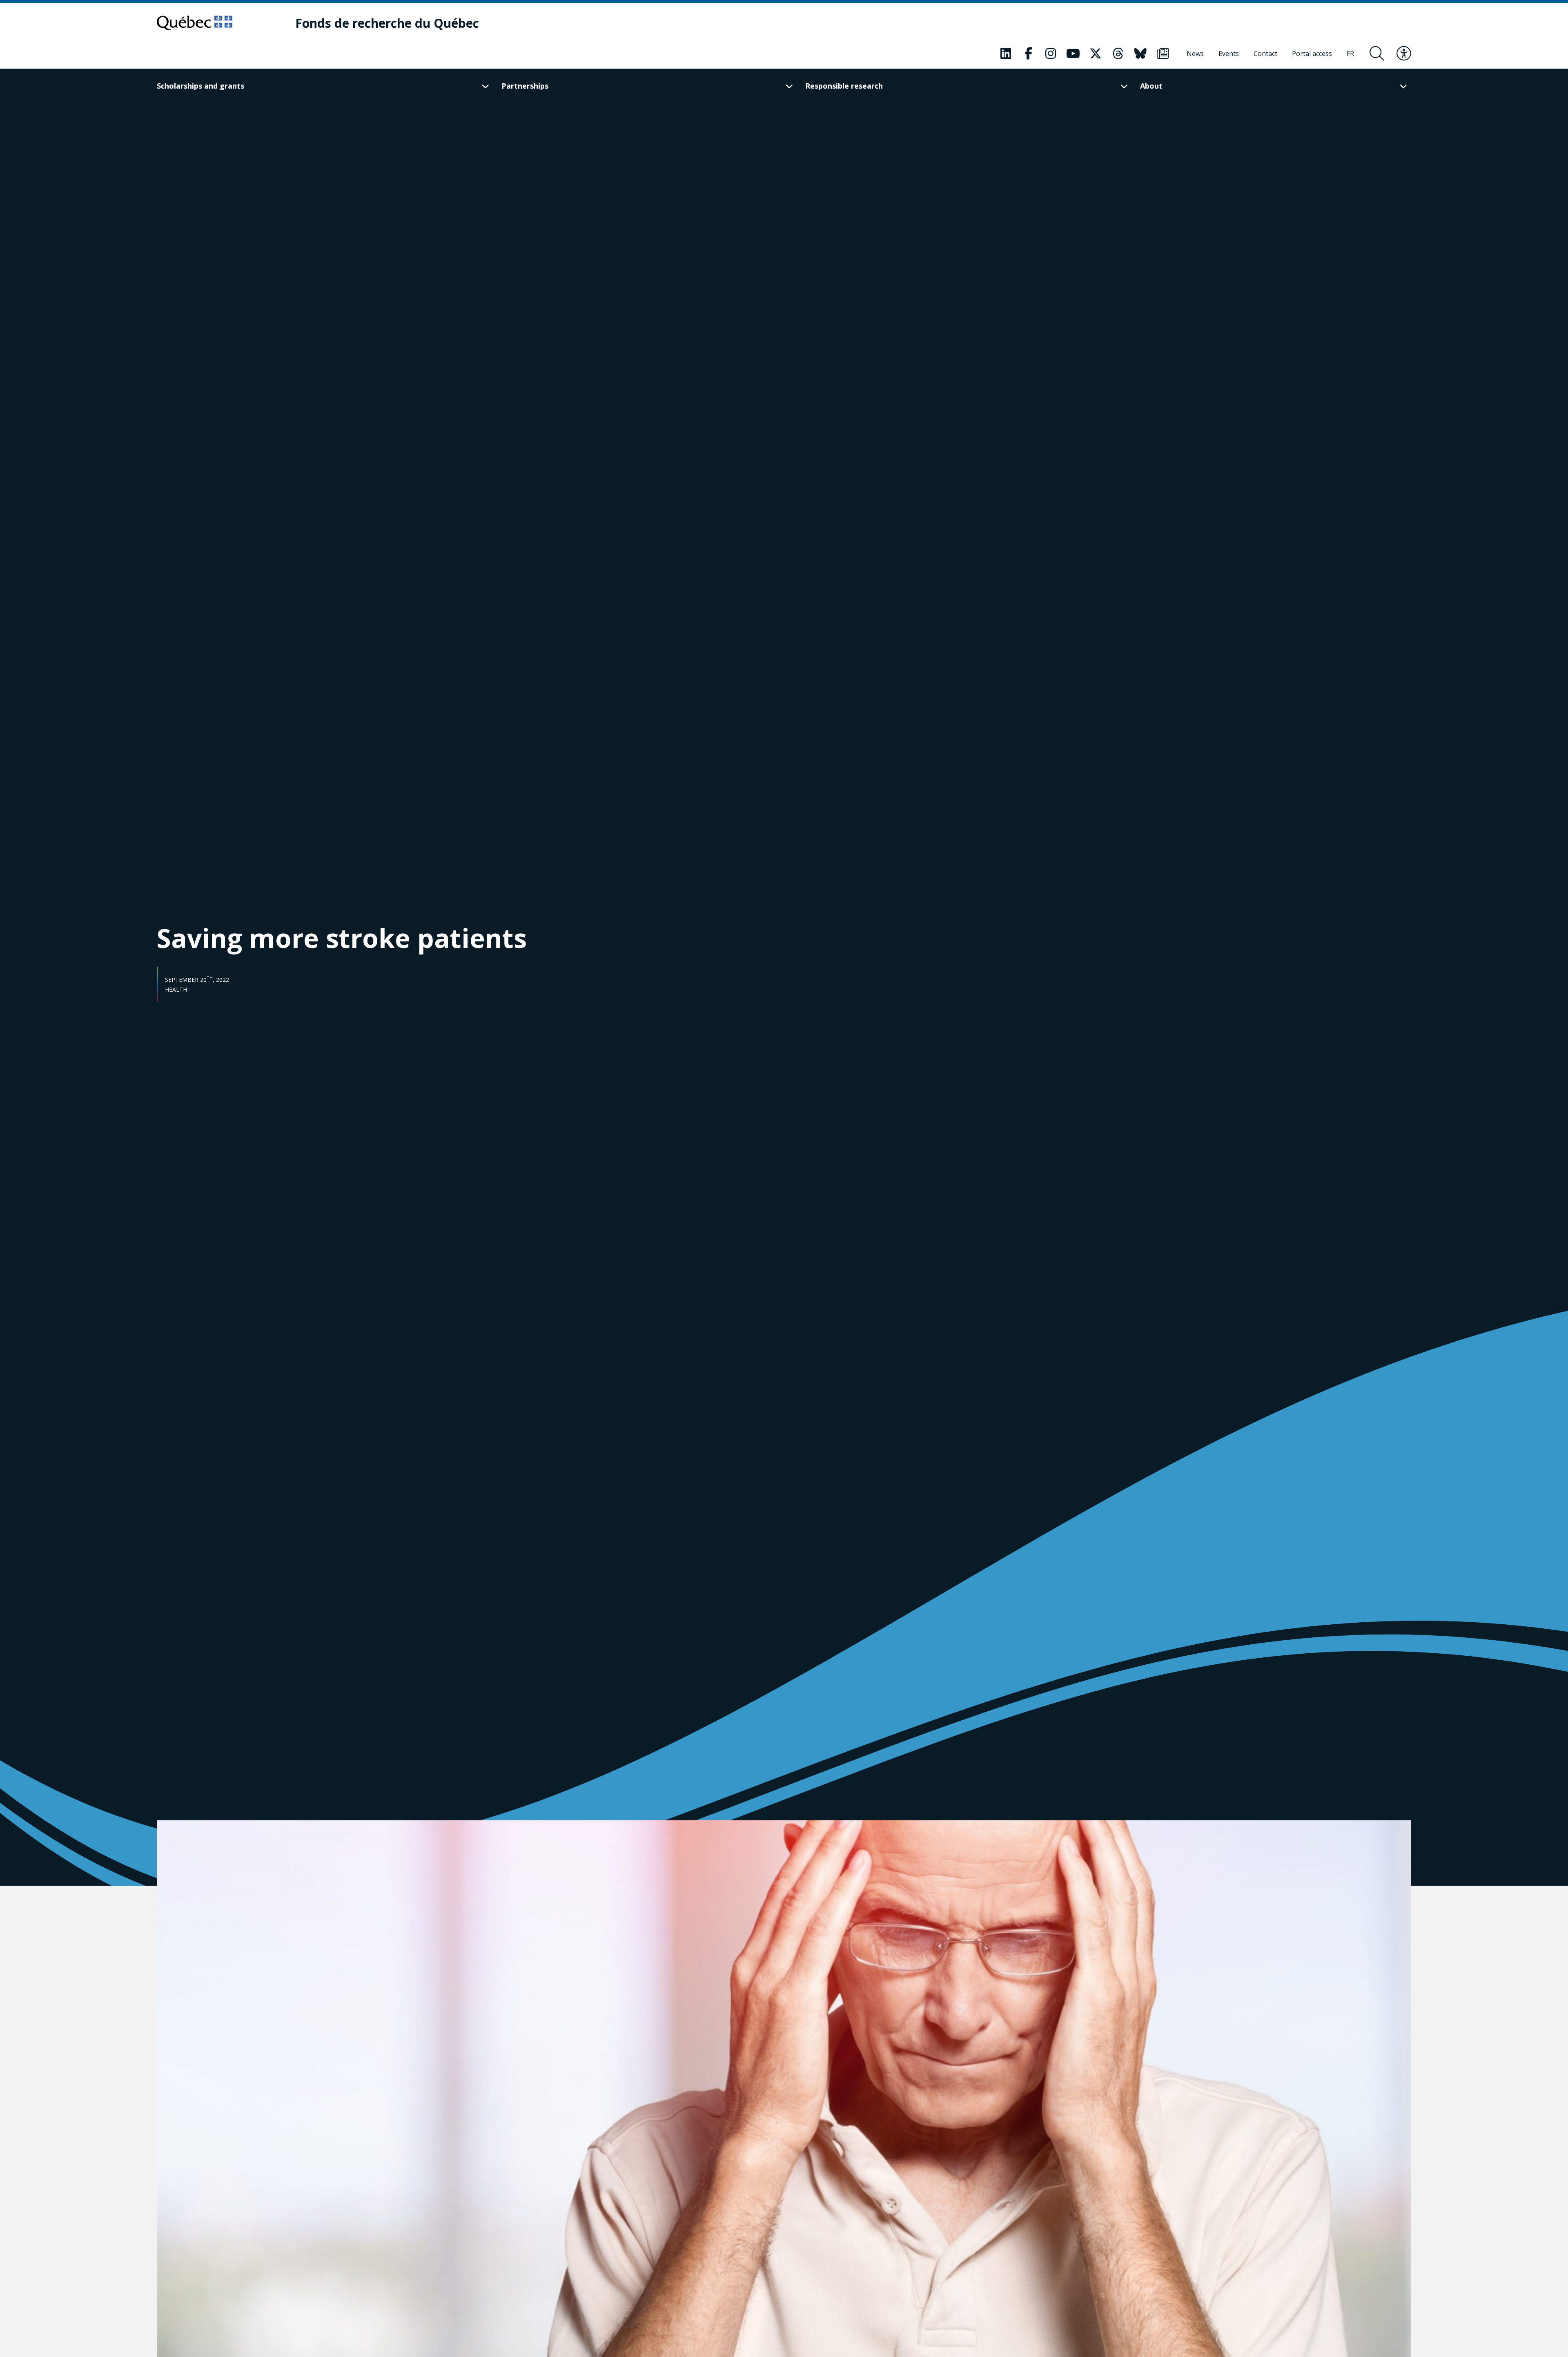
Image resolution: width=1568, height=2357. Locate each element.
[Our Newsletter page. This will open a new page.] (1163, 54)
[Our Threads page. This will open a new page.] (1118, 54)
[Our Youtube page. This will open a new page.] (1073, 54)
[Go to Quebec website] (195, 23)
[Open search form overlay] (1377, 54)
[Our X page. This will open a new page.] (1096, 54)
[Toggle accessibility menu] (1404, 54)
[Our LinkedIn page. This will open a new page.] (1006, 54)
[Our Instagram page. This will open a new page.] (1051, 54)
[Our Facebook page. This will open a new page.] (1028, 54)
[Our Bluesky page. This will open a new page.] (1140, 54)
